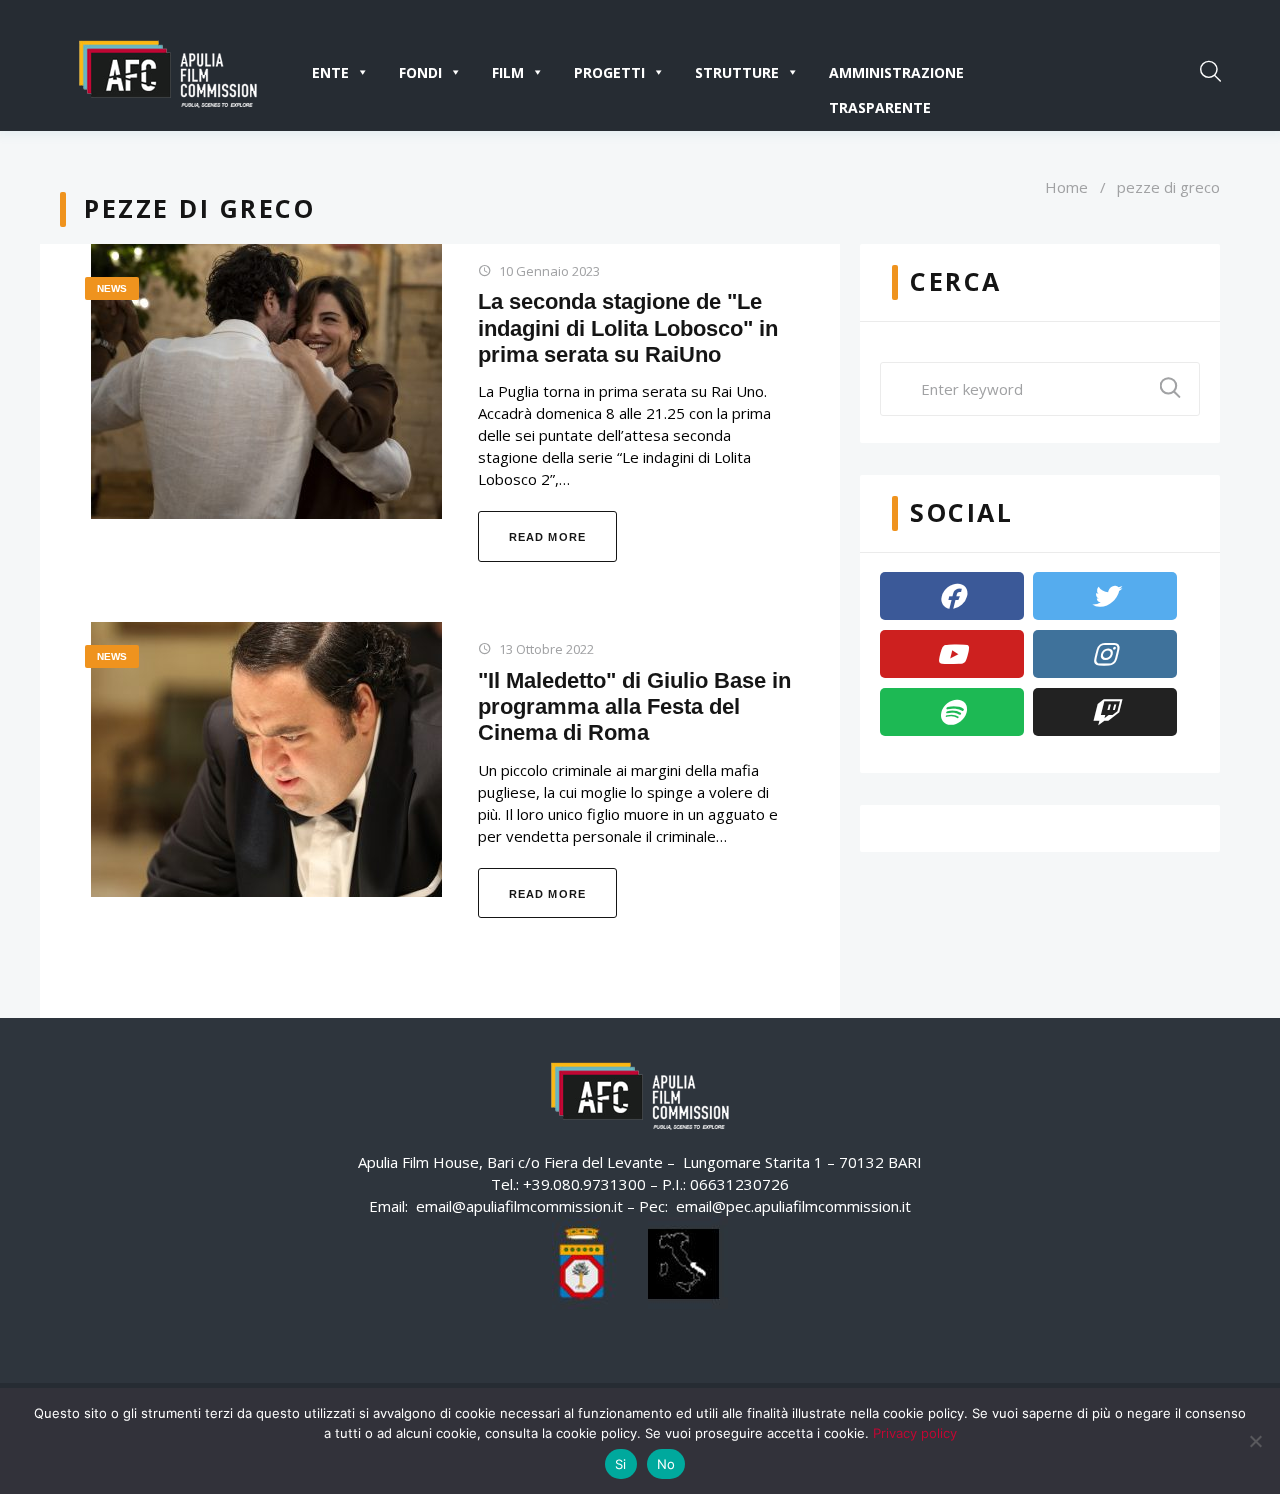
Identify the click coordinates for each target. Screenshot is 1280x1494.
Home (1066, 187)
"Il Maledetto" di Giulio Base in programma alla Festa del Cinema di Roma (634, 707)
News (112, 288)
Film (508, 72)
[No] (1255, 1441)
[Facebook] (952, 596)
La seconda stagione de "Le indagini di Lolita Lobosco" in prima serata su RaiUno (628, 328)
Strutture (737, 72)
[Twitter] (1105, 596)
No (666, 1464)
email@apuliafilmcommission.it (519, 1206)
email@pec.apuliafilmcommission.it (793, 1206)
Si (621, 1464)
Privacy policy (915, 1433)
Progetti (609, 72)
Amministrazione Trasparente (896, 76)
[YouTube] (952, 654)
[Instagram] (1105, 654)
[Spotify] (952, 712)
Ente (330, 72)
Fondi (420, 72)
